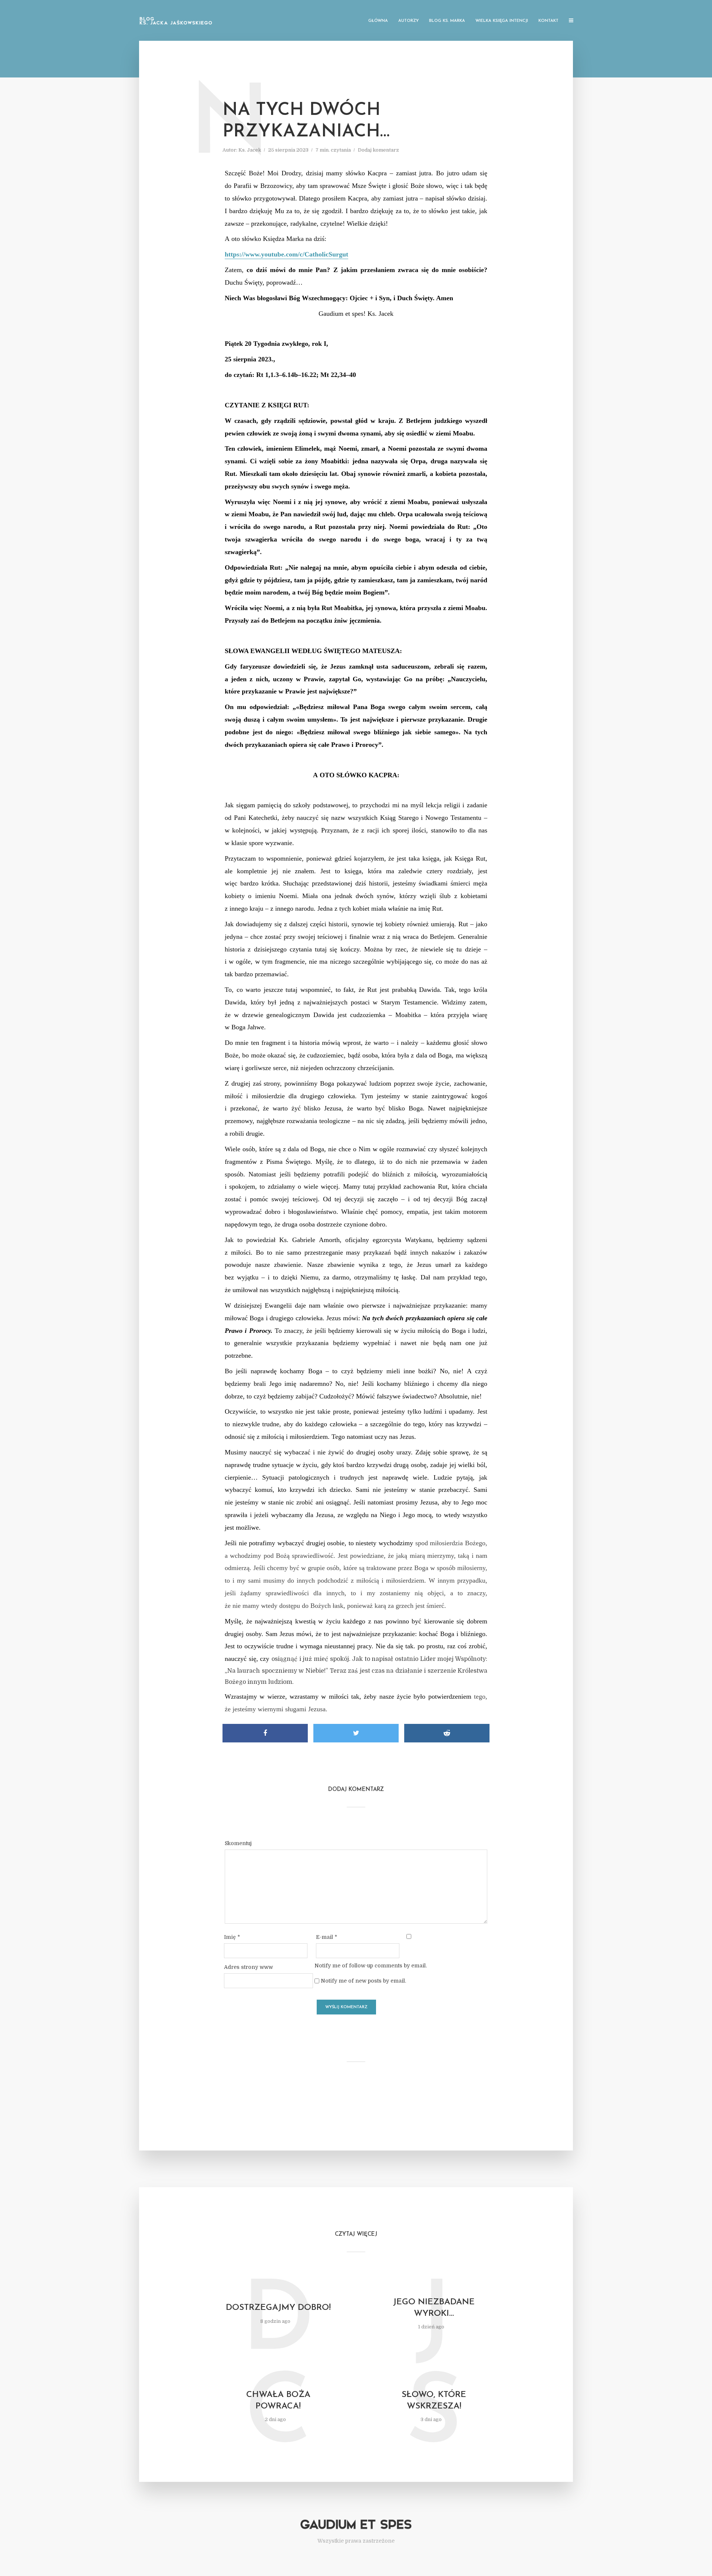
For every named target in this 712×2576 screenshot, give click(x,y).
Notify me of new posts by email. (363, 1981)
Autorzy (408, 21)
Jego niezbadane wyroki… (434, 2308)
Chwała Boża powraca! (278, 2401)
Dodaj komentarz (378, 150)
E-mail (327, 1937)
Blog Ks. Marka (447, 21)
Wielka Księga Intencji (502, 21)
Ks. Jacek (250, 150)
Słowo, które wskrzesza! (434, 2401)
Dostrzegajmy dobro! (278, 2308)
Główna (378, 21)
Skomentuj (238, 1843)
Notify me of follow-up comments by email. (371, 1966)
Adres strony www (248, 1967)
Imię (232, 1937)
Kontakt (548, 21)
